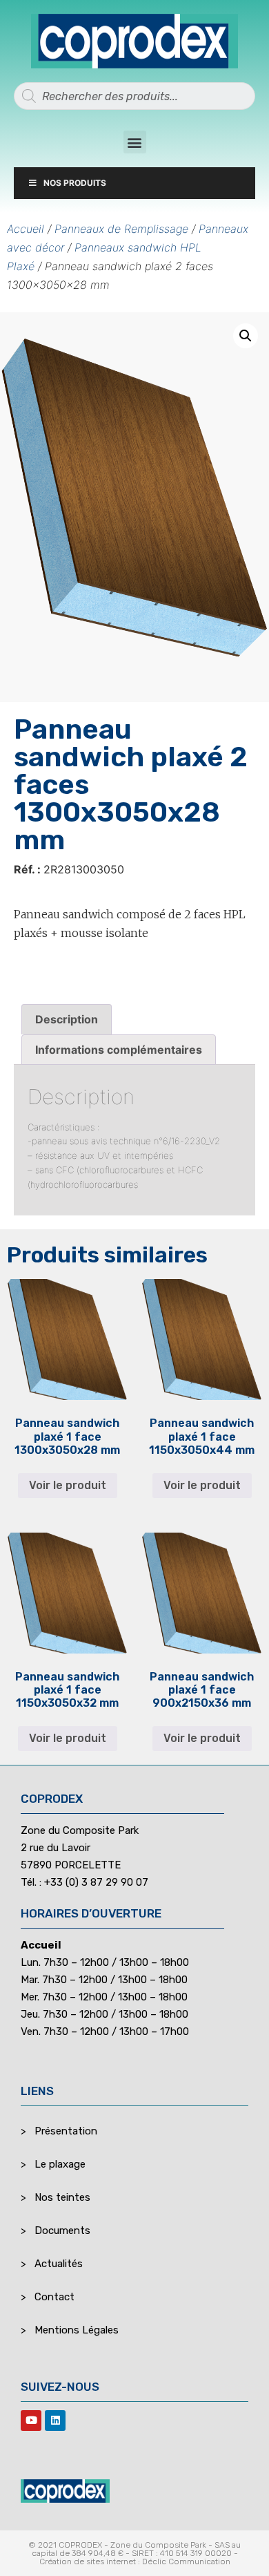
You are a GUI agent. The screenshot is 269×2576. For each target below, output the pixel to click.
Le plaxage (60, 2164)
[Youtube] (31, 2421)
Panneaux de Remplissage (121, 229)
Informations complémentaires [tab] (119, 1050)
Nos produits (75, 183)
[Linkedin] (55, 2421)
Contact (54, 2297)
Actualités (59, 2264)
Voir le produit (68, 1485)
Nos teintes (62, 2197)
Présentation (66, 2131)
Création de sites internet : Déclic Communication (135, 2561)
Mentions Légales (77, 2330)
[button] (135, 142)
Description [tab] (67, 1019)
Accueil (26, 229)
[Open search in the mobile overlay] (134, 96)
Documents (62, 2231)
